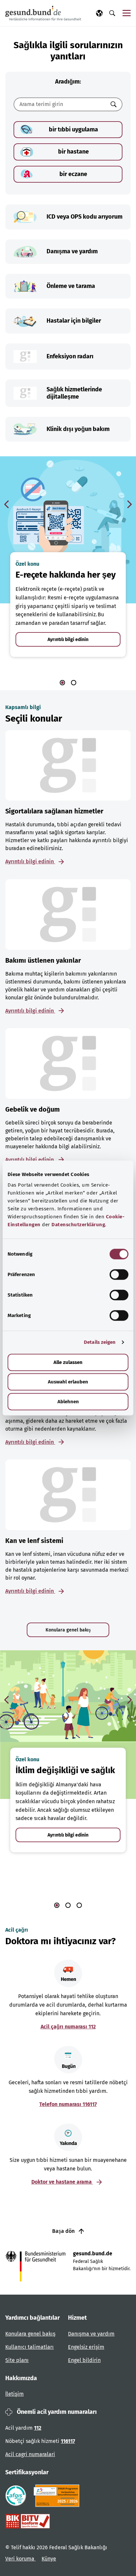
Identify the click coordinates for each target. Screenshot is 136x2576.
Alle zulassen (68, 1362)
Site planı (17, 2360)
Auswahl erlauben (68, 1382)
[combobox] (60, 104)
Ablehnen (68, 1402)
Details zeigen (100, 1342)
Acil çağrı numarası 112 (68, 2027)
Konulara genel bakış (68, 1630)
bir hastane (73, 152)
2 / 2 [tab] (74, 683)
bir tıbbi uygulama (73, 129)
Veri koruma (20, 2559)
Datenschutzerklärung (78, 1225)
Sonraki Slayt (129, 504)
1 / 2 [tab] (62, 683)
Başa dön (64, 2231)
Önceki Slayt (7, 504)
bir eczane (73, 174)
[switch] (119, 1274)
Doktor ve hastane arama (62, 2182)
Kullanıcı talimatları (30, 2347)
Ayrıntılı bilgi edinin (68, 640)
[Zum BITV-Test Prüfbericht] (28, 2521)
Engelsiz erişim (86, 2347)
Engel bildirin (84, 2360)
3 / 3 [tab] (79, 1905)
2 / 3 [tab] (68, 1905)
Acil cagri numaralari (30, 2454)
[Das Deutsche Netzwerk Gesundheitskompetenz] (58, 2496)
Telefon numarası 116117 (68, 2104)
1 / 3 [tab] (57, 1905)
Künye (49, 2559)
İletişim (15, 2394)
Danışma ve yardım (91, 2334)
